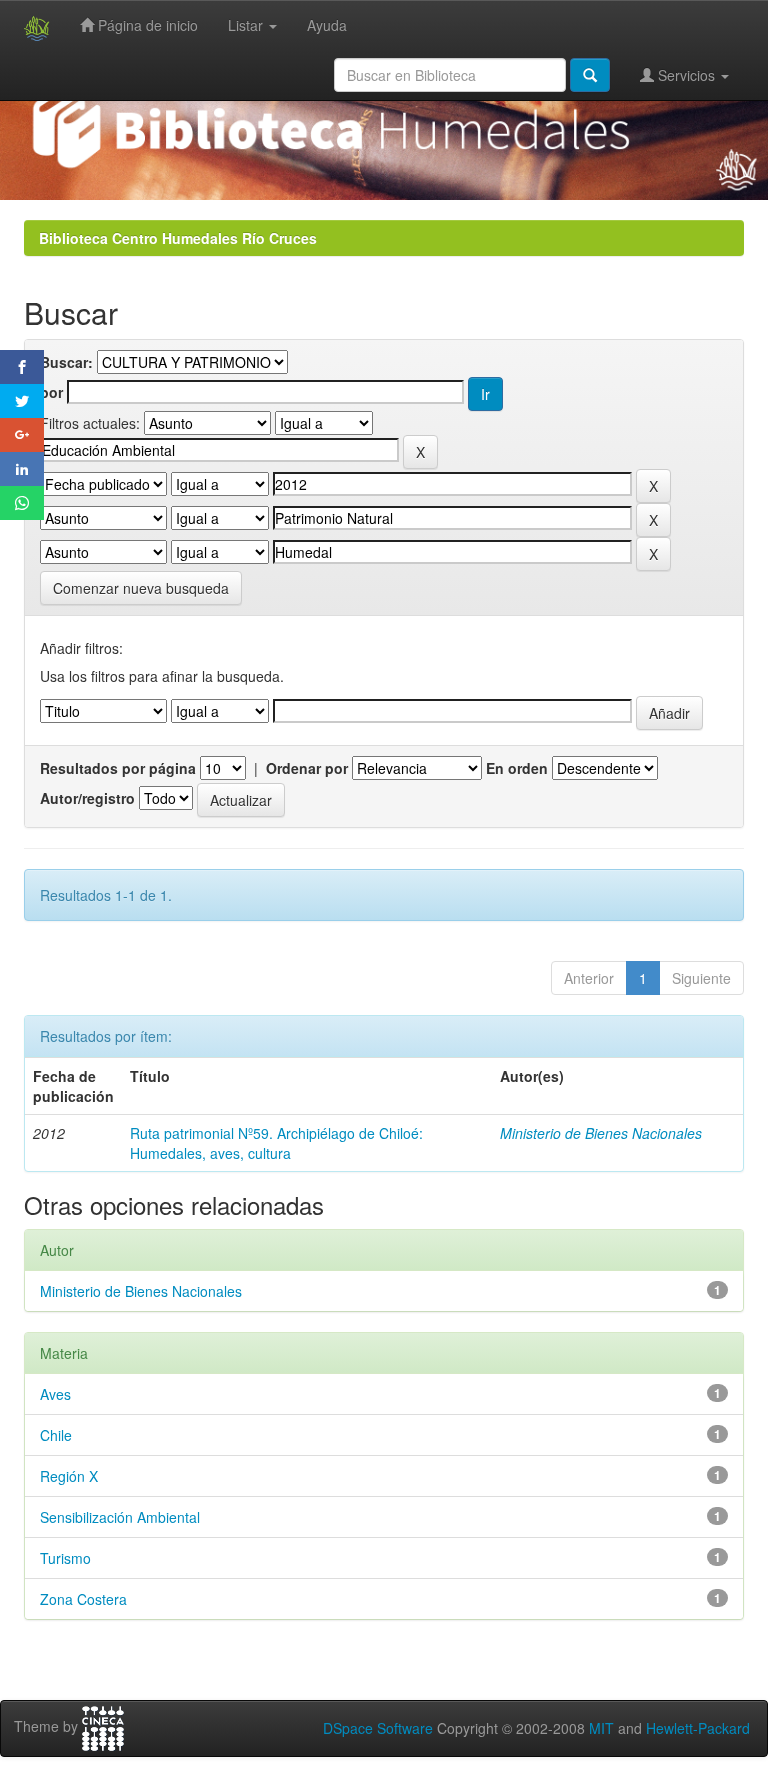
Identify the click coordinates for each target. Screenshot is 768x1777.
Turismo (65, 1558)
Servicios (686, 75)
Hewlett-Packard (698, 1728)
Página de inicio (146, 25)
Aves (55, 1394)
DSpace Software (378, 1728)
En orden (517, 768)
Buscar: (66, 362)
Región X (69, 1476)
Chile (56, 1435)
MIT (601, 1728)
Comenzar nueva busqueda (141, 588)
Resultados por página (118, 768)
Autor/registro (87, 798)
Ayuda (327, 25)
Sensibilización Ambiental (120, 1517)
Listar (247, 25)
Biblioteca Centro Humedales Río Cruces (178, 238)
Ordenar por (307, 768)
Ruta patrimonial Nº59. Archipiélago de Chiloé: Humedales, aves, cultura (276, 1143)
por (51, 392)
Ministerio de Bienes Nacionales (601, 1133)
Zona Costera (83, 1599)
